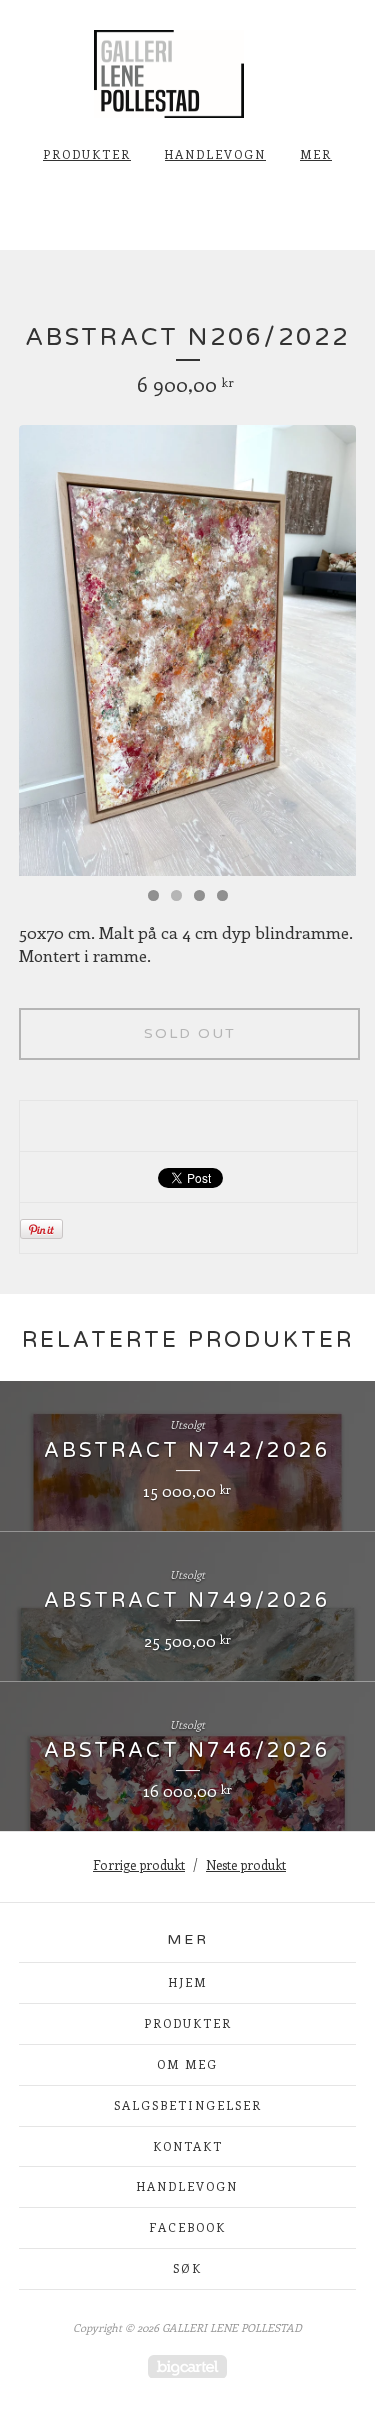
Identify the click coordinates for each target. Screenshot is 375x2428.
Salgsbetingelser (188, 2105)
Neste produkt (246, 1864)
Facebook (187, 2227)
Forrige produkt (139, 1864)
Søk (187, 2268)
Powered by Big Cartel (187, 2366)
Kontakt (188, 2146)
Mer (316, 154)
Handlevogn (215, 154)
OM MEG (187, 2064)
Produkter (87, 154)
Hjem (188, 1982)
